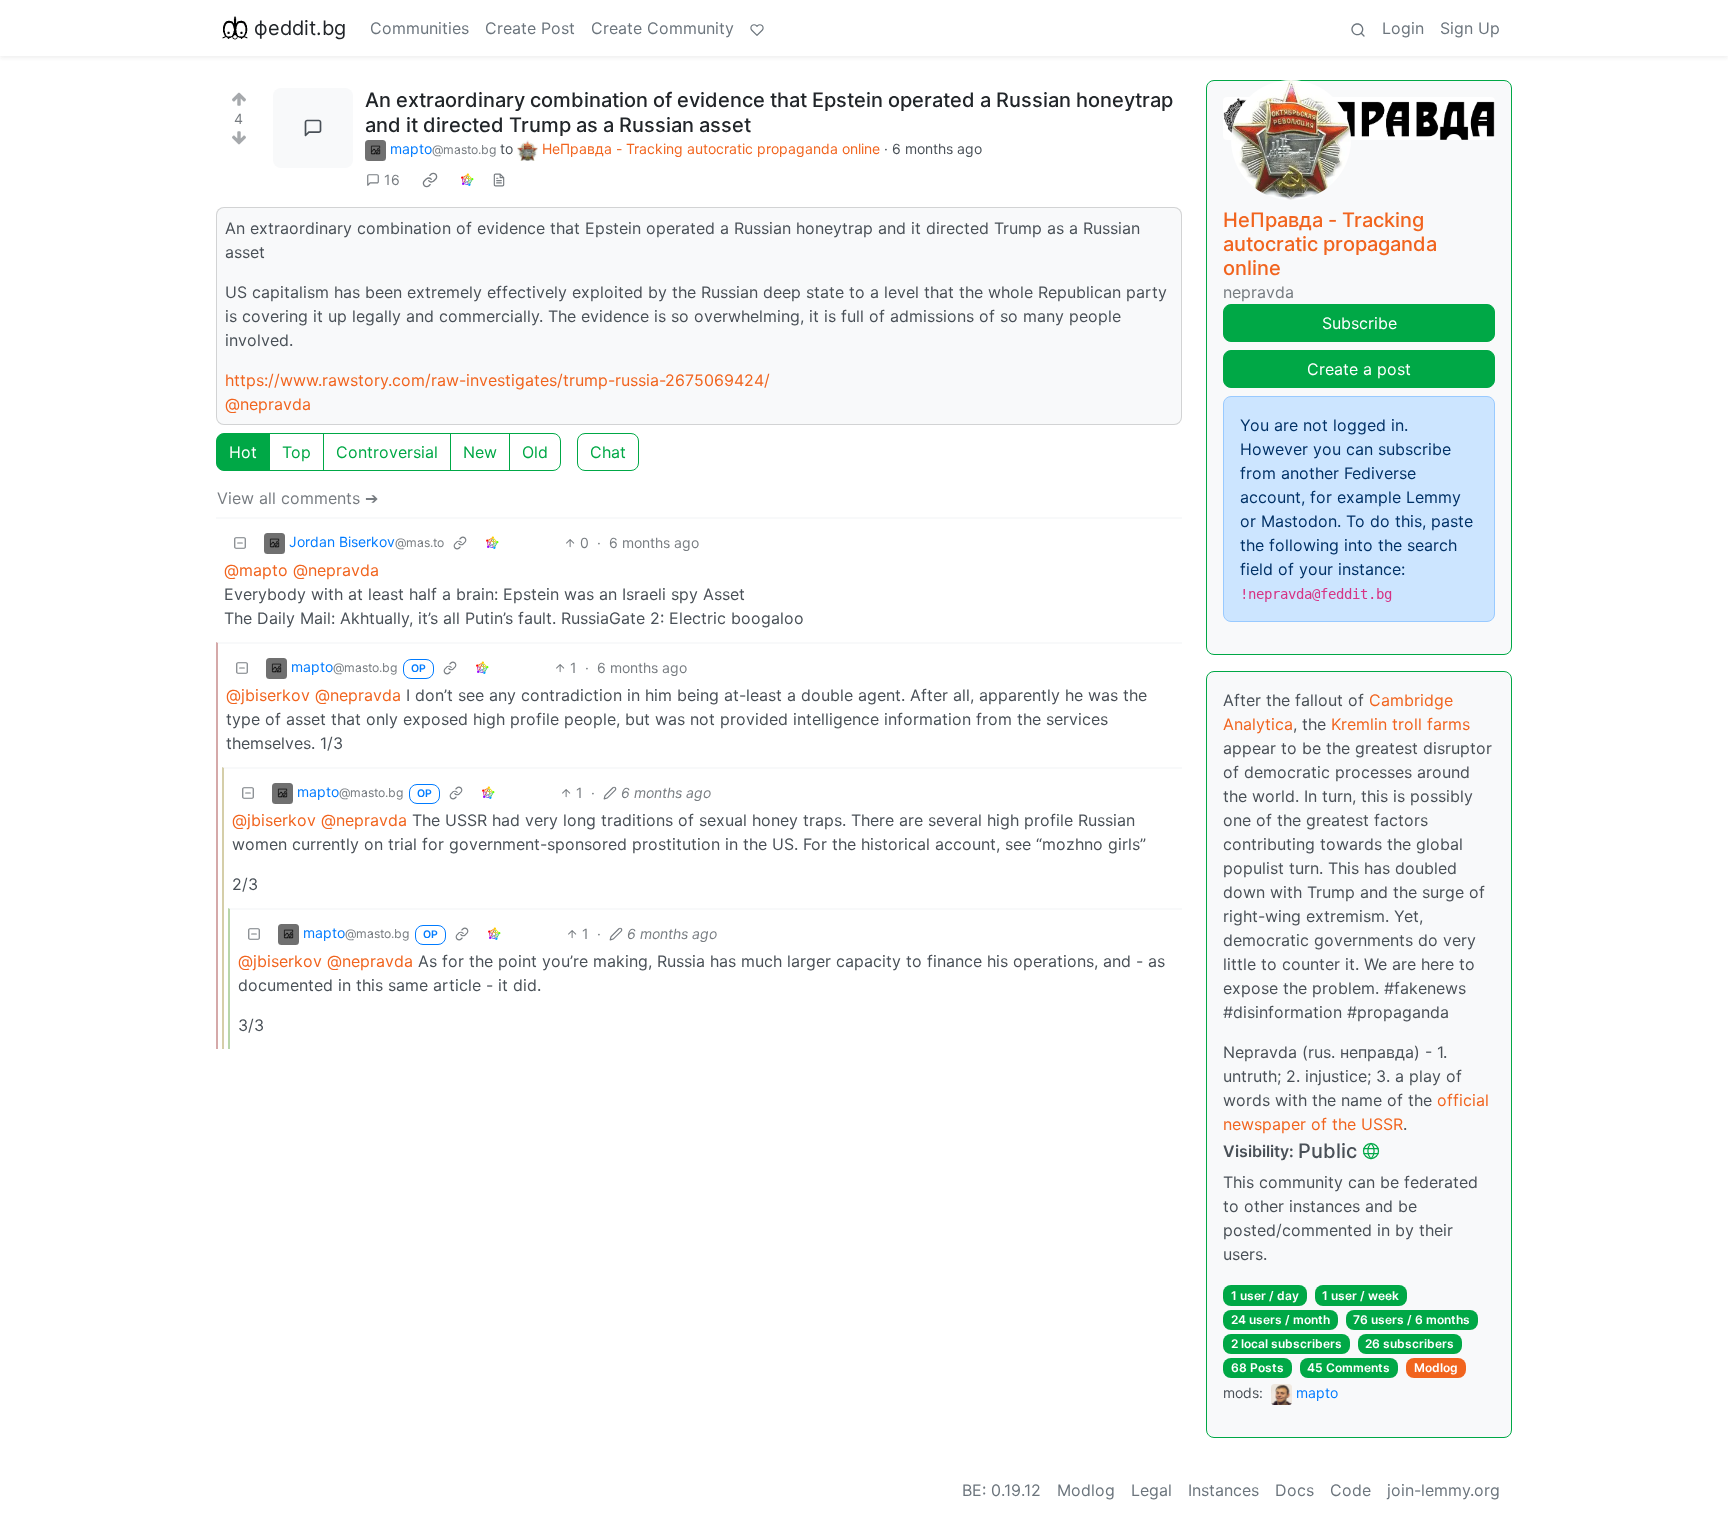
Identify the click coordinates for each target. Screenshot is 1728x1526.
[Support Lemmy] (757, 28)
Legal (1151, 1490)
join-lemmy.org (1443, 1490)
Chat (608, 452)
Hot (243, 452)
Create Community (662, 28)
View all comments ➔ (297, 498)
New (480, 452)
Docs (1294, 1490)
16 (392, 179)
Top (296, 452)
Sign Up (1470, 28)
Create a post (1359, 369)
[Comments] (313, 128)
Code (1350, 1490)
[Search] (1358, 28)
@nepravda (268, 404)
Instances (1223, 1490)
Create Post (530, 28)
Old (535, 452)
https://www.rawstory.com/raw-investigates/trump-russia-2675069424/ (497, 380)
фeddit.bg (300, 28)
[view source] (499, 179)
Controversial (387, 452)
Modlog (1436, 1367)
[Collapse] (240, 542)
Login (1403, 28)
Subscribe (1359, 323)
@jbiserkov (268, 695)
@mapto (256, 570)
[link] (430, 180)
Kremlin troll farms (1400, 724)
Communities (419, 28)
